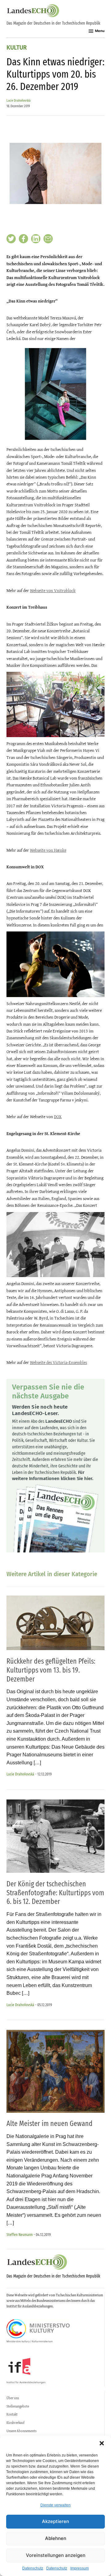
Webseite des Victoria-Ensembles (58, 1362)
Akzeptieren (55, 2521)
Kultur (17, 48)
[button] (102, 2443)
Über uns (13, 2398)
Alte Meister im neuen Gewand (49, 2124)
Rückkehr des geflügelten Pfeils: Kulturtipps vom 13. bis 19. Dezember (51, 1670)
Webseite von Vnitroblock (53, 590)
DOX (58, 1117)
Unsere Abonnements (21, 2431)
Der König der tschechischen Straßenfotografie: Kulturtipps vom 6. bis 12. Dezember (55, 1893)
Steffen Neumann (20, 2235)
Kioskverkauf (15, 2423)
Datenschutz (33, 2568)
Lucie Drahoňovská (18, 101)
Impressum (80, 2568)
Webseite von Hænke (48, 850)
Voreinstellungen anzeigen (56, 2555)
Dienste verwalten (55, 2505)
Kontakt (12, 2414)
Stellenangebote (18, 2406)
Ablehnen (56, 2538)
